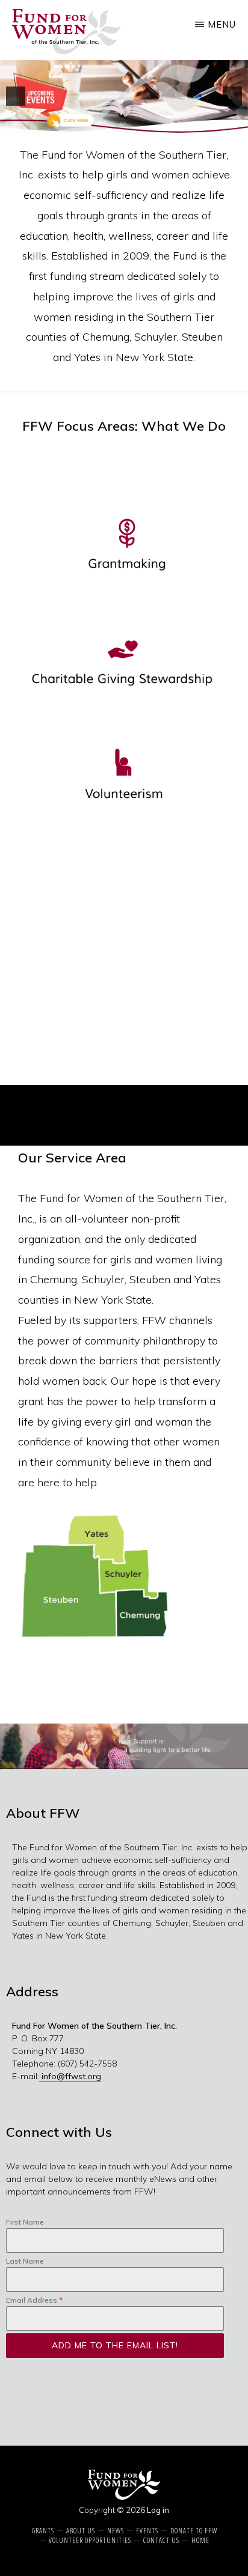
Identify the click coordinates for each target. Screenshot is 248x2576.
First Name (25, 2222)
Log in (158, 2510)
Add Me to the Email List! (115, 2345)
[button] (16, 96)
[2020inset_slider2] (124, 1746)
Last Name (25, 2261)
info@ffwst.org (70, 2076)
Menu (222, 24)
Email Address (34, 2300)
